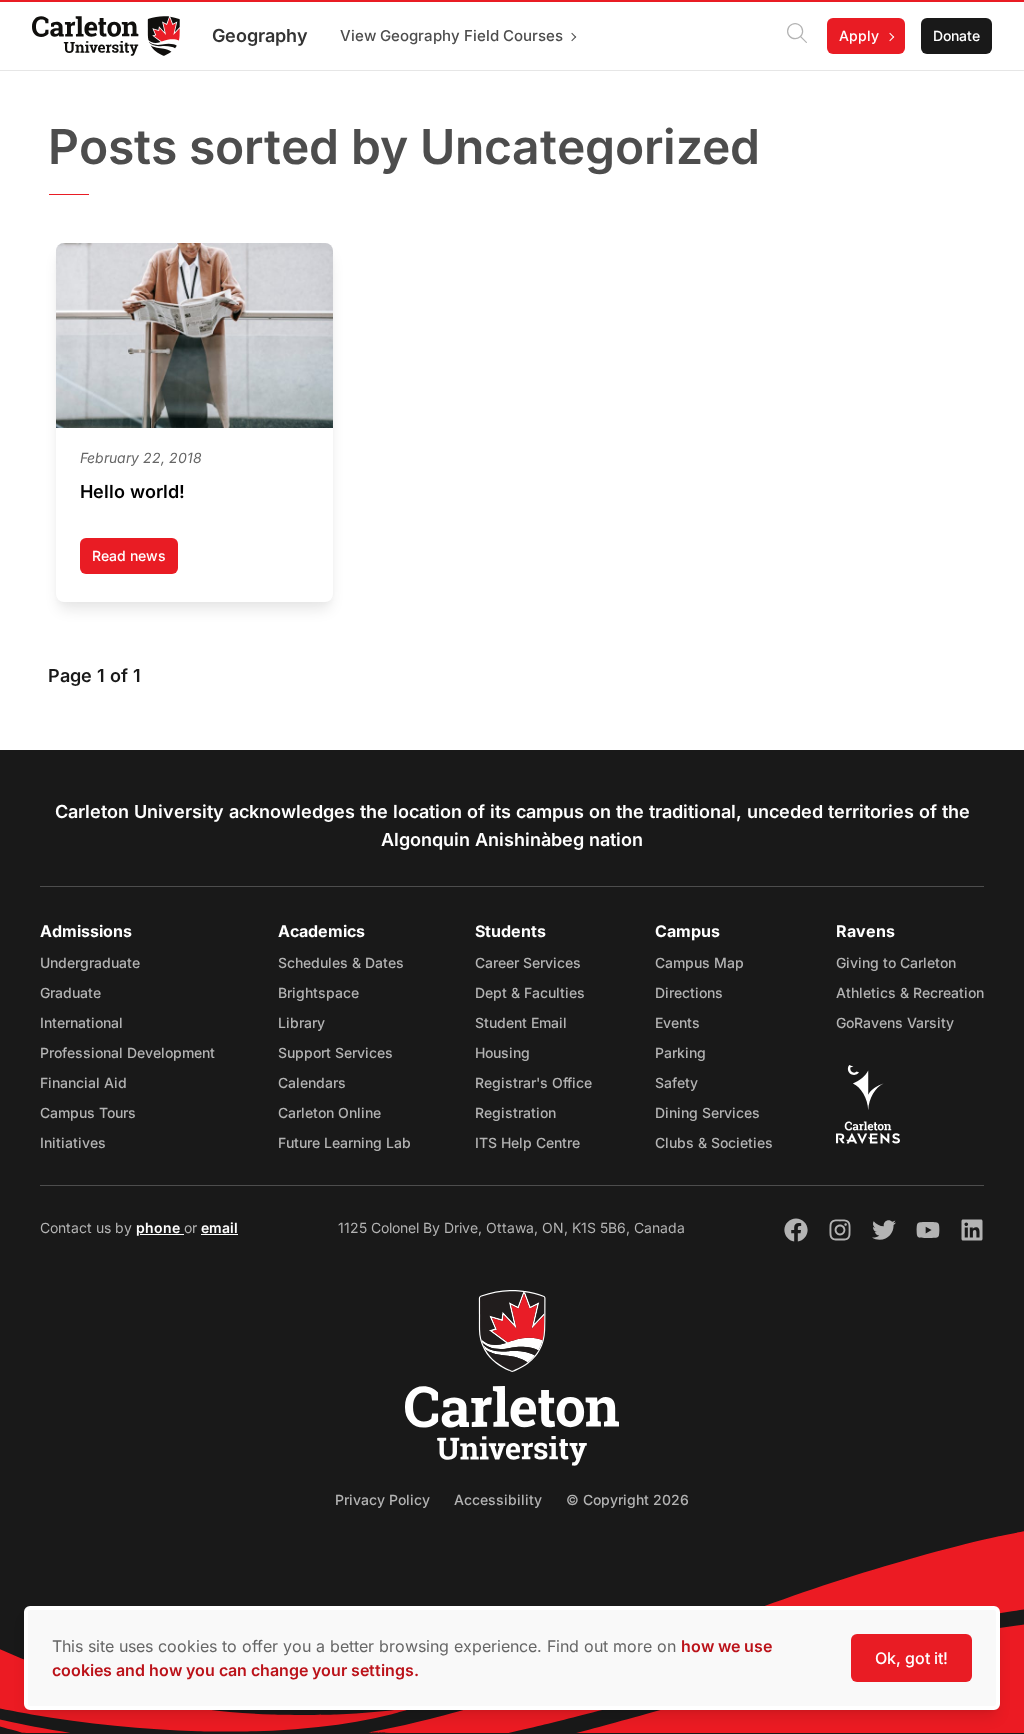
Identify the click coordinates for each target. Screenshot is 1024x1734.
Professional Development (127, 1052)
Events (677, 1022)
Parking (680, 1052)
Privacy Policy (382, 1499)
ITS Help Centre (527, 1142)
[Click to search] (797, 36)
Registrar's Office (533, 1082)
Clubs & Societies (714, 1142)
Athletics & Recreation (910, 992)
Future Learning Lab (344, 1142)
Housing (502, 1052)
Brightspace (318, 992)
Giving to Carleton (896, 962)
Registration (515, 1112)
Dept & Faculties (530, 992)
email (219, 1227)
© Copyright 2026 (627, 1499)
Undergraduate (90, 962)
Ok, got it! (911, 1658)
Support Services (335, 1052)
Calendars (312, 1082)
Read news (135, 560)
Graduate (70, 992)
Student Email (521, 1022)
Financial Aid (83, 1082)
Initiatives (73, 1142)
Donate (956, 35)
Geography (260, 35)
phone (160, 1227)
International (81, 1022)
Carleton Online (329, 1112)
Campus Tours (88, 1112)
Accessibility (498, 1499)
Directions (689, 992)
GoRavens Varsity (895, 1022)
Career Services (528, 962)
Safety (676, 1082)
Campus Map (699, 962)
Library (301, 1022)
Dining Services (707, 1112)
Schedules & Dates (341, 962)
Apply (859, 35)
